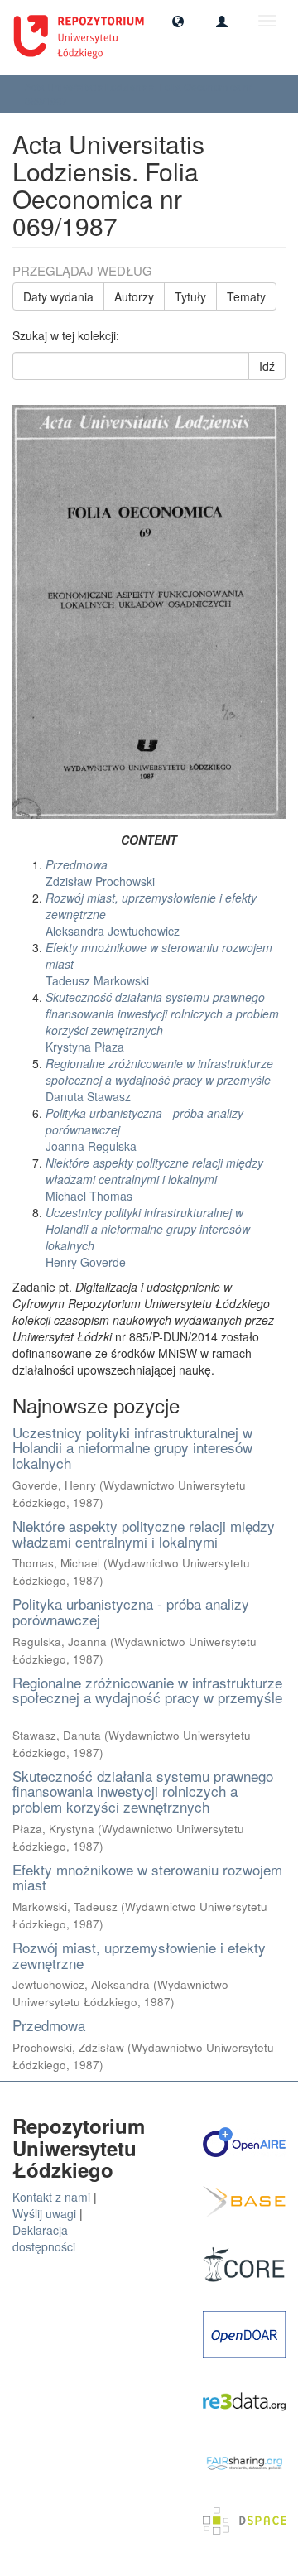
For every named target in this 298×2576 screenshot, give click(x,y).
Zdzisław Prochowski (100, 873)
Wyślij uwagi (44, 2213)
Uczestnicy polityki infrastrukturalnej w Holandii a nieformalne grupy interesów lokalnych (132, 1447)
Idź (267, 366)
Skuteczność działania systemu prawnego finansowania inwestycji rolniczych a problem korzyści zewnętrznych (143, 1791)
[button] (178, 21)
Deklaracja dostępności (44, 2238)
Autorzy (134, 296)
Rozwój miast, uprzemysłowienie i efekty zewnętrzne (139, 1955)
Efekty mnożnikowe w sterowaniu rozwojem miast (147, 1877)
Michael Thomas (154, 1179)
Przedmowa (49, 2025)
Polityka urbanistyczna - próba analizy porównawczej (131, 1611)
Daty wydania (58, 296)
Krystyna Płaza (162, 1022)
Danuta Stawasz (159, 1080)
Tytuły (190, 296)
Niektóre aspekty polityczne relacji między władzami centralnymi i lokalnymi (144, 1534)
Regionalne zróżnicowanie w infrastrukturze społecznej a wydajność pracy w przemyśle (147, 1690)
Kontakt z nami (51, 2197)
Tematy (246, 296)
